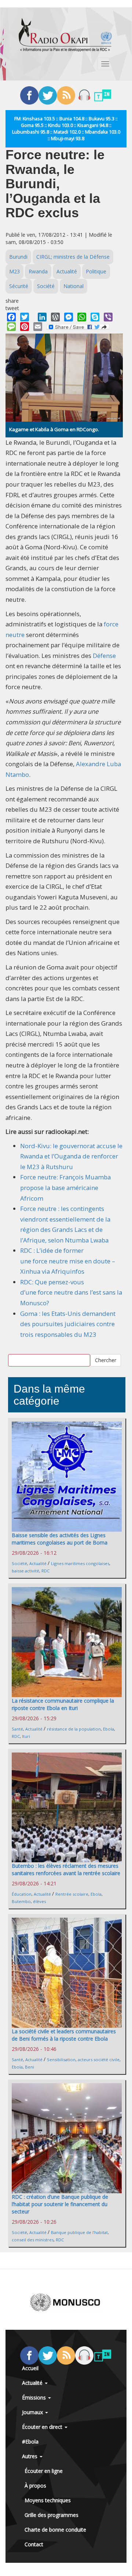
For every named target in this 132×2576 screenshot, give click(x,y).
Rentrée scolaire (72, 1894)
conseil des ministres (33, 2240)
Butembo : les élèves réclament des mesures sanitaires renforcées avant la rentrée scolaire (66, 1869)
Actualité (67, 271)
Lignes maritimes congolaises (80, 1563)
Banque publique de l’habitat (79, 2232)
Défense (104, 656)
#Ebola (30, 2442)
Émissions (35, 2397)
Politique (96, 271)
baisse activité (25, 1571)
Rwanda (38, 271)
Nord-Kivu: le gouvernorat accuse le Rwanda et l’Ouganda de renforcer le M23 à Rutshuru (71, 1156)
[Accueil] (65, 35)
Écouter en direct (43, 2427)
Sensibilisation (61, 2060)
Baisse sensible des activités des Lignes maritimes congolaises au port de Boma (60, 1539)
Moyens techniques (48, 2500)
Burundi (18, 257)
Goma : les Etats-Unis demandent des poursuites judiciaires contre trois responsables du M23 (68, 1324)
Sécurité (19, 286)
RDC (45, 1571)
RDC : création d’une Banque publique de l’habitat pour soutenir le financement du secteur (60, 2204)
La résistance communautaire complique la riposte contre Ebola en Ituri (63, 1704)
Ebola (109, 1729)
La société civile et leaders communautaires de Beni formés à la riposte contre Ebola (64, 2035)
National (74, 286)
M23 (14, 271)
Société (46, 286)
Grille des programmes (52, 2515)
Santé (17, 1729)
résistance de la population (74, 1729)
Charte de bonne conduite (55, 2530)
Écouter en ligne (44, 2471)
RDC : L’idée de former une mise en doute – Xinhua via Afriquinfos (68, 1261)
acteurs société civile (99, 2060)
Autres (30, 2456)
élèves (39, 1901)
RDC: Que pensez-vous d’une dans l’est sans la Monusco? (71, 1292)
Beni (30, 2067)
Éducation (22, 1894)
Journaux (33, 2412)
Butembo (21, 1901)
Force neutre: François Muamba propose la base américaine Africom (65, 1187)
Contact (34, 2544)
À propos (35, 2486)
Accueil (30, 2368)
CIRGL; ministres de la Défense (73, 257)
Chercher (106, 1360)
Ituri (26, 1736)
